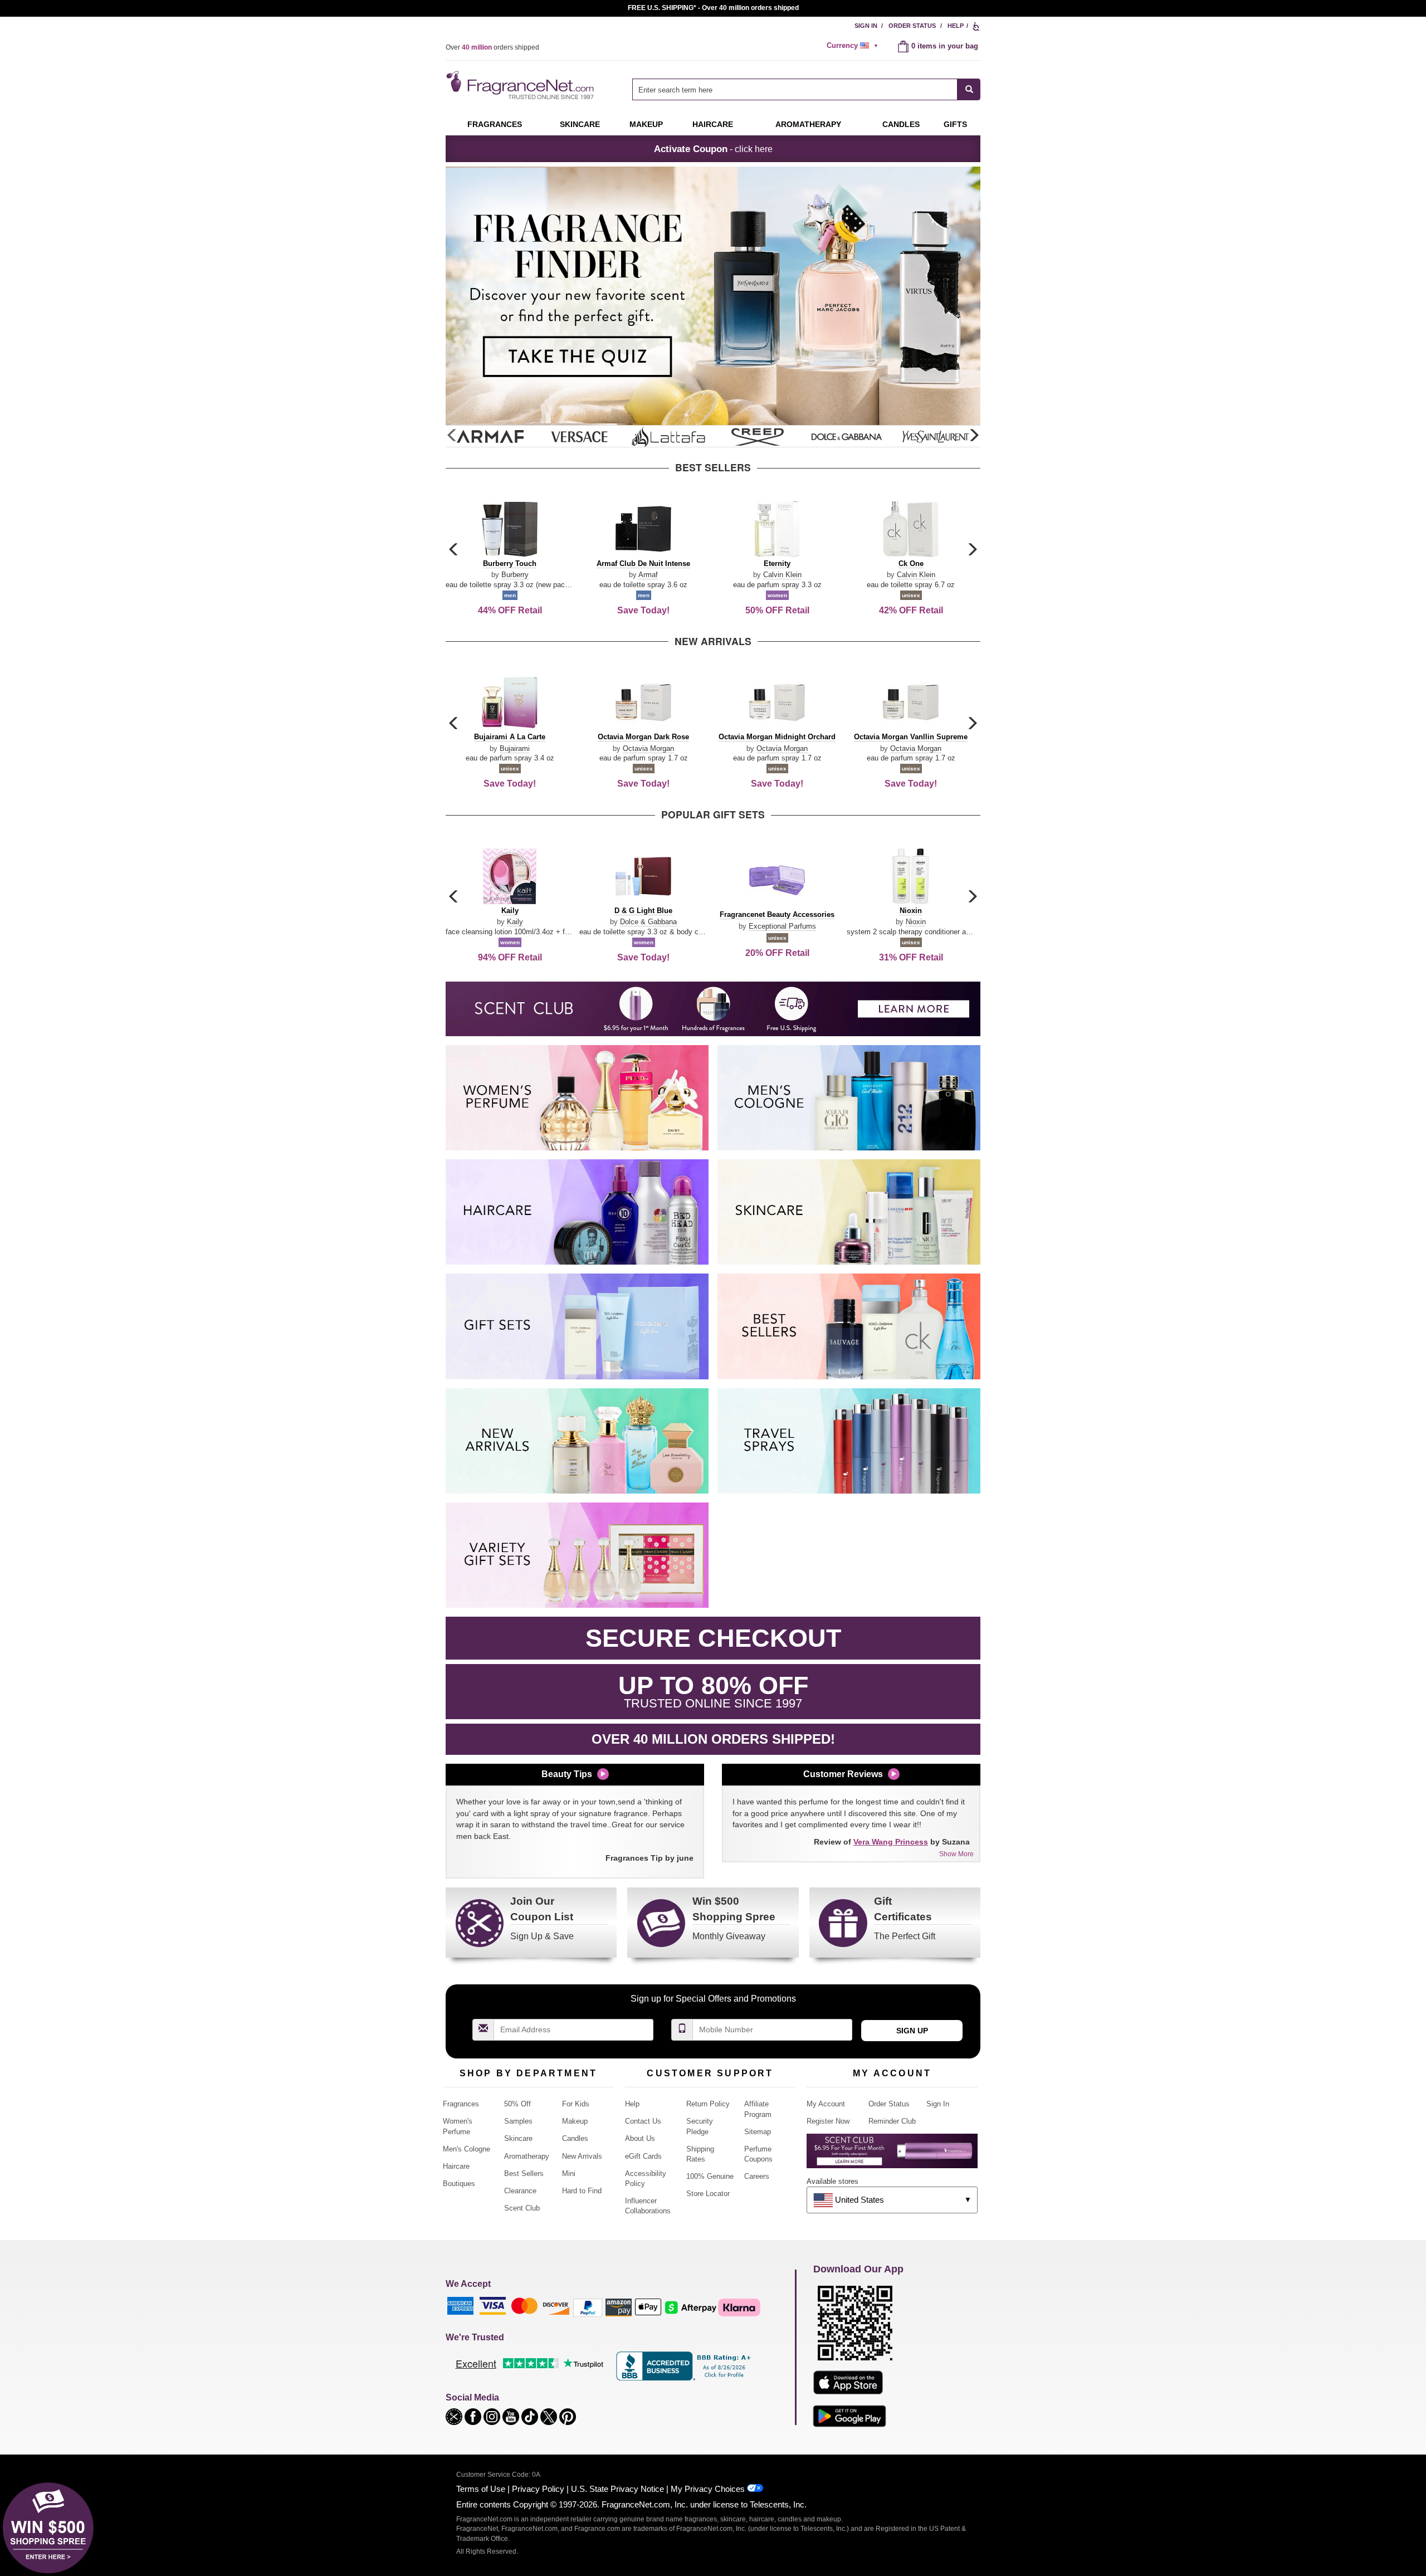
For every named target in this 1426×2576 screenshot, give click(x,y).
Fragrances (495, 124)
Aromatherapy (527, 2156)
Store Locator (708, 2194)
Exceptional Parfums (782, 926)
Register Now (828, 2121)
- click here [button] (713, 149)
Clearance (520, 2191)
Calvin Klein (782, 575)
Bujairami (515, 748)
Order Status (912, 26)
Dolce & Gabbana (648, 922)
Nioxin (916, 922)
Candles (575, 2138)
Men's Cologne (467, 2149)
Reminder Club (892, 2121)
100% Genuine (710, 2176)
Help (956, 26)
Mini (569, 2173)
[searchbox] (795, 89)
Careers (757, 2176)
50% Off (517, 2104)
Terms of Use (481, 2489)
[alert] (854, 46)
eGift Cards (643, 2156)
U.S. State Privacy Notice (617, 2489)
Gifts (955, 124)
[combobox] (806, 89)
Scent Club (522, 2208)
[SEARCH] (969, 89)
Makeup (646, 124)
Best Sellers (524, 2173)
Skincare (580, 124)
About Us (640, 2138)
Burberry (515, 575)
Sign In (866, 26)
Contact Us (643, 2121)
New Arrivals (582, 2156)
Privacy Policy (538, 2489)
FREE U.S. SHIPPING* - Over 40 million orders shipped (713, 8)
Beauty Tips (567, 1774)
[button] (974, 436)
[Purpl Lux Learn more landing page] (892, 2155)
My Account (826, 2104)
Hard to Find (582, 2191)
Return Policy (708, 2104)
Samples (518, 2121)
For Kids (576, 2104)
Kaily (515, 922)
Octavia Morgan (648, 748)
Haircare (713, 124)
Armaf (648, 575)
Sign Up (912, 2031)
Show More (956, 1854)
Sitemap (758, 2132)
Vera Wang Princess (891, 1842)
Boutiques (459, 2184)
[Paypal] (588, 2307)
